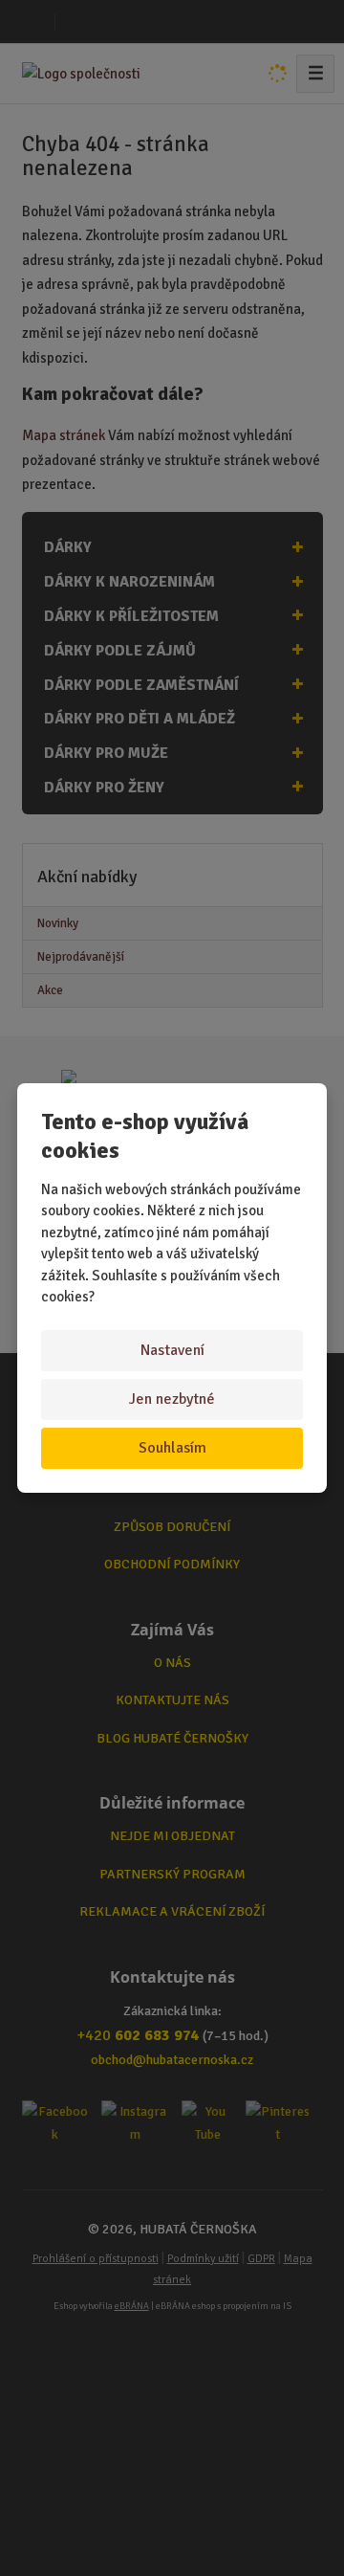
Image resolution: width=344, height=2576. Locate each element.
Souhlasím (172, 1448)
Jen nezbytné (172, 1399)
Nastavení (172, 1350)
